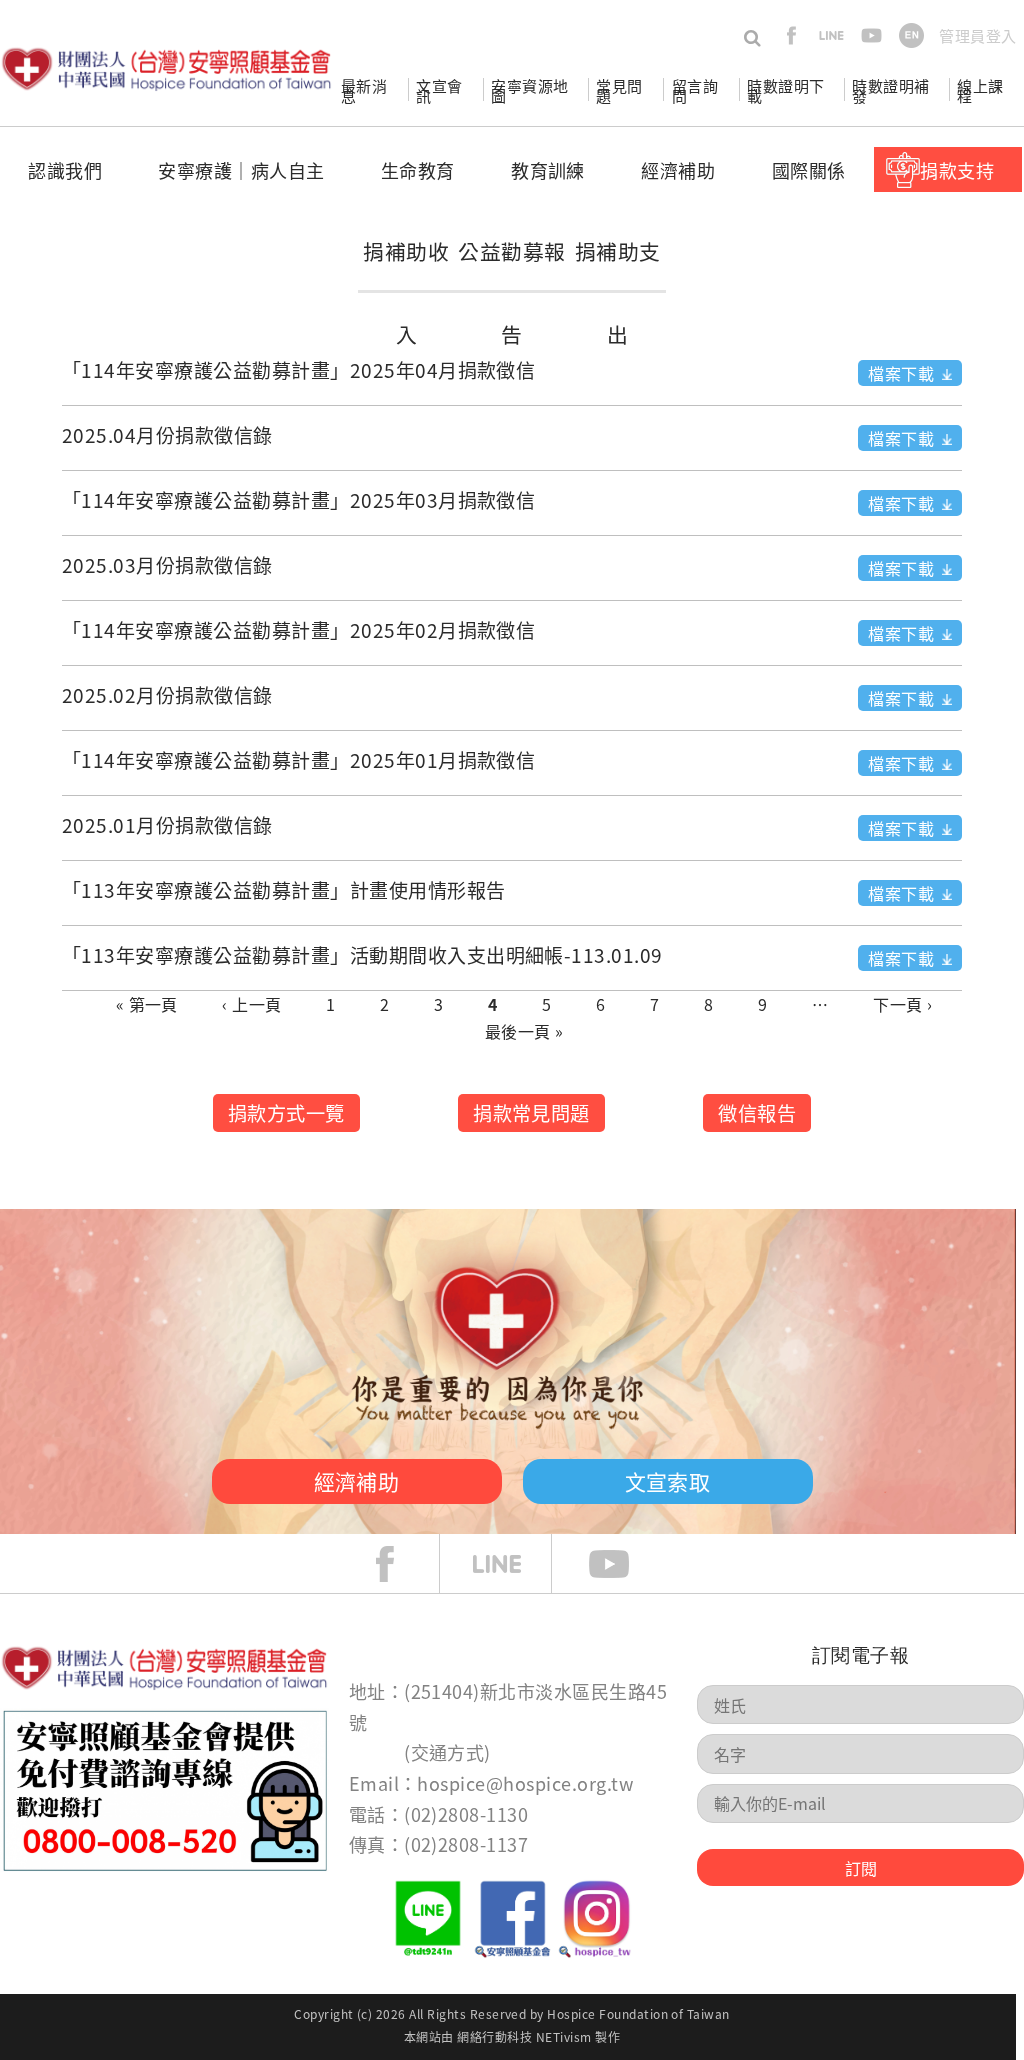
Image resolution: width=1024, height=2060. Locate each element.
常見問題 (619, 90)
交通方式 (448, 1752)
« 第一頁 (147, 1004)
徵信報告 (757, 1113)
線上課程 (980, 90)
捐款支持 (957, 170)
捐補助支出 (618, 292)
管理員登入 (977, 35)
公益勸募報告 (511, 292)
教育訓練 (548, 170)
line (831, 35)
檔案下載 (901, 373)
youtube (871, 35)
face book (400, 1564)
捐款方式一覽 (286, 1113)
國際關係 (809, 170)
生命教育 (418, 170)
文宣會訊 (439, 90)
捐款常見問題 (531, 1113)
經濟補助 (678, 170)
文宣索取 (668, 1481)
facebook (791, 35)
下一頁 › (902, 1004)
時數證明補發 (890, 90)
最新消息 (364, 90)
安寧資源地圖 (529, 90)
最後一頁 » (524, 1031)
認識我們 (65, 170)
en (911, 35)
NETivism (564, 2036)
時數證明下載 (785, 90)
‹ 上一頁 (251, 1004)
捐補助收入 (406, 292)
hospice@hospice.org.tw (525, 1783)
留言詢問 (695, 90)
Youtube (624, 1564)
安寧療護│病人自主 (241, 170)
